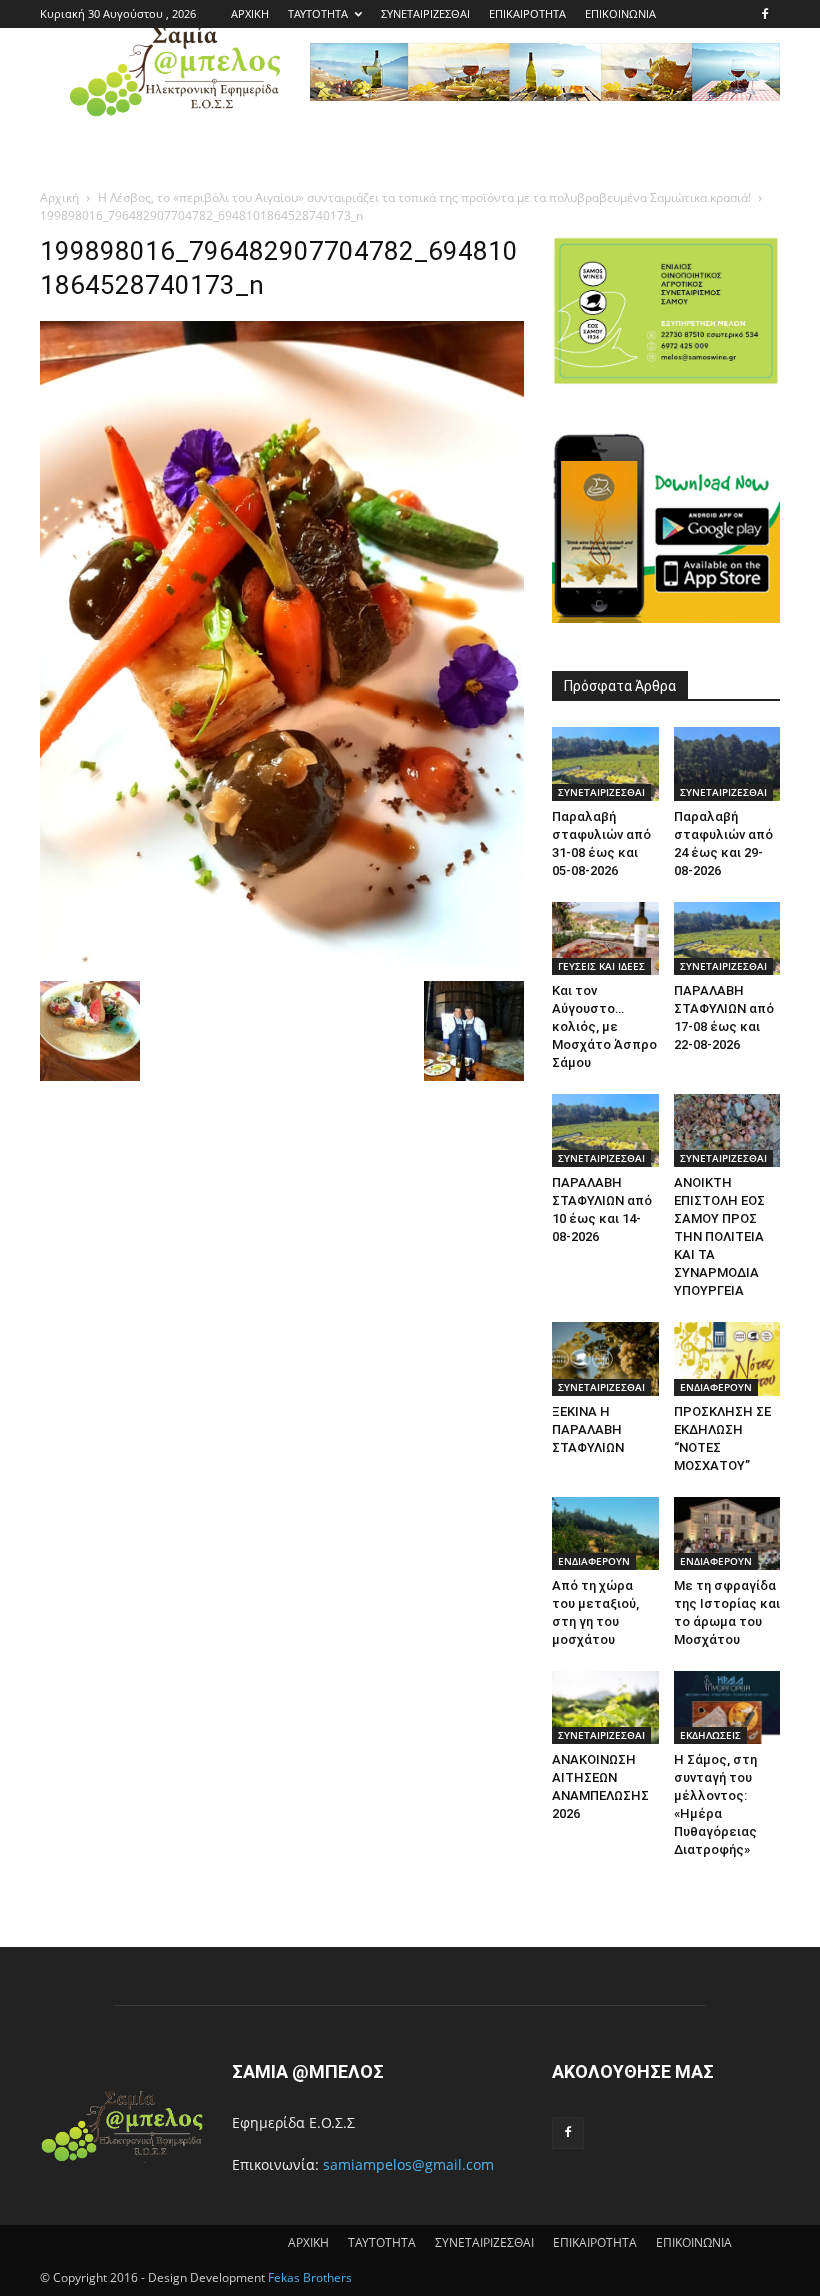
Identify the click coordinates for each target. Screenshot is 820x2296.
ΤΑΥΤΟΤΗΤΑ (318, 13)
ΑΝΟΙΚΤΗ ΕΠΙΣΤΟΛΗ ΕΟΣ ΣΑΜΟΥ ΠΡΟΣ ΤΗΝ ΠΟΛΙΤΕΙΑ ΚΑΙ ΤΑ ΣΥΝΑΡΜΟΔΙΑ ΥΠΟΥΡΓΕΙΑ (719, 1236)
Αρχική (59, 197)
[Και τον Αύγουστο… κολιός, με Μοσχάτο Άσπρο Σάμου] (605, 938)
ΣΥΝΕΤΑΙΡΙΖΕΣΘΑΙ (425, 13)
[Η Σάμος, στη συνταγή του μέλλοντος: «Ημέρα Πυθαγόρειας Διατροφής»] (727, 1707)
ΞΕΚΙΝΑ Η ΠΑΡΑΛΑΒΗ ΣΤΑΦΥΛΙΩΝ (588, 1429)
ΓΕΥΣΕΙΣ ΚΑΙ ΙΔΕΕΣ (601, 966)
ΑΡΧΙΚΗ (250, 13)
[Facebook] (765, 14)
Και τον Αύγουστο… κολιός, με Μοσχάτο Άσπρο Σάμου (604, 1026)
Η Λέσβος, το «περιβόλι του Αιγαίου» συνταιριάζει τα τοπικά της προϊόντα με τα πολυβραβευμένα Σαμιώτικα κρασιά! (424, 197)
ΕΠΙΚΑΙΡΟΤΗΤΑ (527, 13)
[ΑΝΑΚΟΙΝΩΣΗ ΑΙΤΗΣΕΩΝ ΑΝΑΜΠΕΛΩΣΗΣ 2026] (605, 1707)
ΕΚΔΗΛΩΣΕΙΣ (710, 1735)
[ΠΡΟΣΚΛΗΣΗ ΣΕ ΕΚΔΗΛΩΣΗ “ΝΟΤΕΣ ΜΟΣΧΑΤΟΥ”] (727, 1358)
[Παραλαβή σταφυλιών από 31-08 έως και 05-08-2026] (605, 763)
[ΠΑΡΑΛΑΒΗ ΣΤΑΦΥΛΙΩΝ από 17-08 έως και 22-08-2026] (727, 938)
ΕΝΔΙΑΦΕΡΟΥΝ (716, 1387)
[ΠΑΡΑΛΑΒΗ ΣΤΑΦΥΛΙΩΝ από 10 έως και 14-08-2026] (605, 1130)
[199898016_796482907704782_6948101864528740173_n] (282, 960)
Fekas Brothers (308, 2277)
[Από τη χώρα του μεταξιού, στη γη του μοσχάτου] (605, 1533)
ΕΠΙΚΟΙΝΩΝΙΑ (620, 13)
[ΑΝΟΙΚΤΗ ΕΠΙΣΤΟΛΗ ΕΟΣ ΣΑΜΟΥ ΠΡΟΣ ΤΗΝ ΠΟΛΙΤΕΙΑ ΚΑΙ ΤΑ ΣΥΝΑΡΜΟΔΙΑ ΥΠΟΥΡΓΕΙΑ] (727, 1130)
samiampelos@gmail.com (408, 2164)
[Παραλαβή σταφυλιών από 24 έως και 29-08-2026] (727, 763)
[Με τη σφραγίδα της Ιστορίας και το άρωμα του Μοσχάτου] (727, 1533)
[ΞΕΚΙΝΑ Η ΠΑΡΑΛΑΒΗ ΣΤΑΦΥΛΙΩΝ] (605, 1358)
